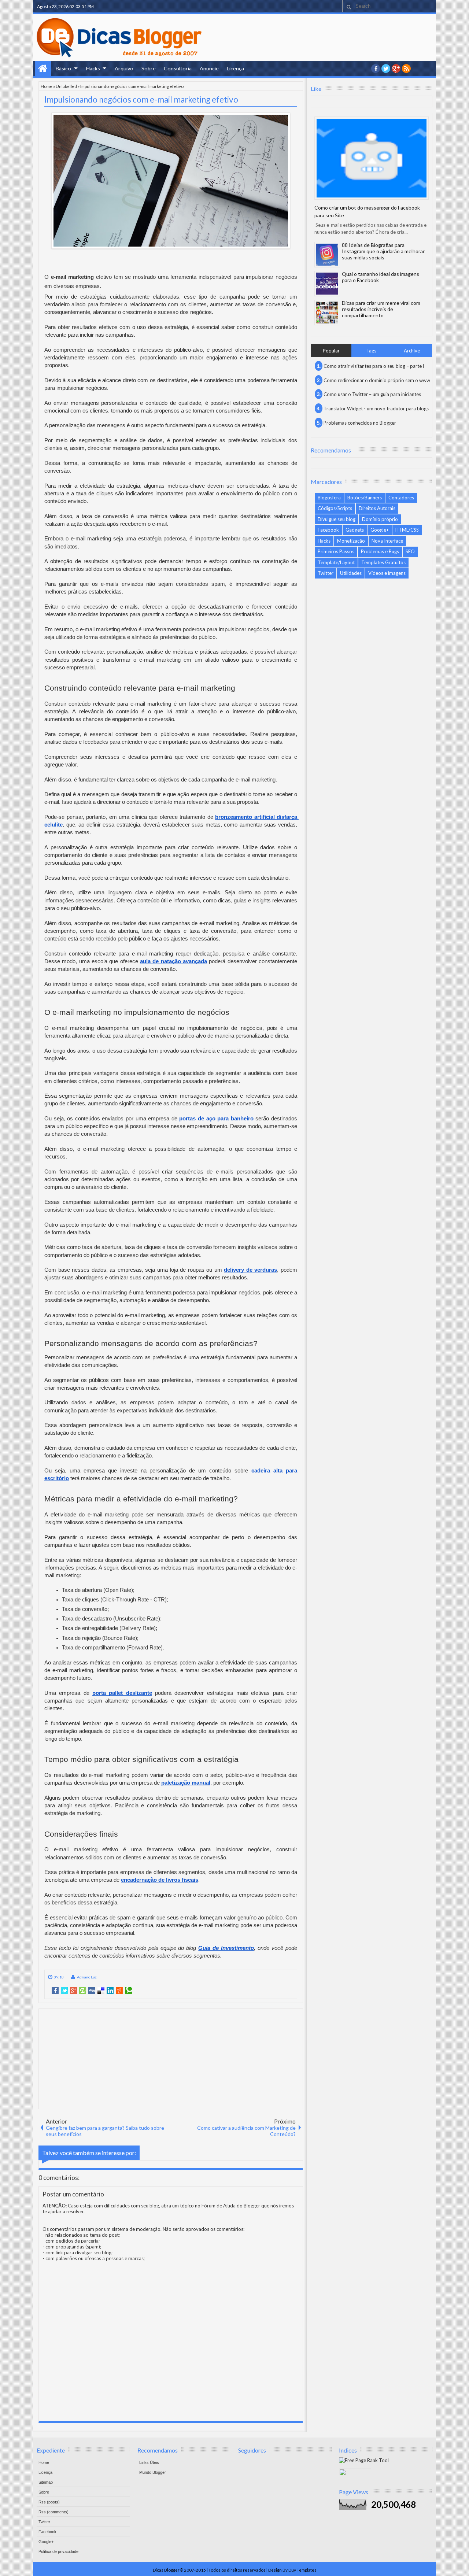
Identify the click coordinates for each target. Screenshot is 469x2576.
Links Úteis (149, 2462)
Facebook (328, 530)
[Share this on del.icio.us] (101, 1991)
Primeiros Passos (336, 551)
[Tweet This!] (64, 1991)
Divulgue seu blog (337, 519)
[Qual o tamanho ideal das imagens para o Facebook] (327, 284)
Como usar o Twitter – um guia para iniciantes (372, 394)
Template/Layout (336, 562)
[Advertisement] (171, 2058)
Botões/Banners (365, 498)
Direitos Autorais (377, 508)
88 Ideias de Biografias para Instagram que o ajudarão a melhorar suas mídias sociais (383, 251)
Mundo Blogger (153, 2472)
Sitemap (46, 2482)
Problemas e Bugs (380, 551)
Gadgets (355, 530)
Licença (235, 68)
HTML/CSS (407, 530)
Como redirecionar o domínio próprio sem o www (377, 380)
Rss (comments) (53, 2512)
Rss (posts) (49, 2502)
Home (43, 69)
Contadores (401, 498)
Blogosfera (329, 498)
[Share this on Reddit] (119, 1991)
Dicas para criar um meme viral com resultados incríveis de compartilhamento (381, 309)
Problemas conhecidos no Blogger (360, 423)
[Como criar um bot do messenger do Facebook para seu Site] (372, 158)
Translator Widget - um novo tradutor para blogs (376, 409)
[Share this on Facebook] (55, 1991)
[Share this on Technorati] (128, 1991)
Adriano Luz (87, 1977)
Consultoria (178, 68)
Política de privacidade (58, 2551)
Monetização (351, 541)
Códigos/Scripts (335, 508)
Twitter (326, 573)
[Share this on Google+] (73, 1991)
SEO (410, 551)
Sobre (149, 68)
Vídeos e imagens (387, 573)
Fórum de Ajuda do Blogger (231, 2206)
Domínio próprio (380, 519)
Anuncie (209, 68)
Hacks (93, 68)
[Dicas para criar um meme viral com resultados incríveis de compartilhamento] (327, 313)
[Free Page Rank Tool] (364, 2460)
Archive (412, 351)
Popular (331, 351)
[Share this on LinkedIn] (110, 1991)
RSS (406, 69)
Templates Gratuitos (383, 562)
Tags (371, 351)
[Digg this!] (92, 1991)
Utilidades (351, 573)
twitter (386, 69)
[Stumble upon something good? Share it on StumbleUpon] (83, 1991)
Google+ (396, 69)
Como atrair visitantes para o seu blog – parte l (374, 366)
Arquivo (124, 68)
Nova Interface (387, 541)
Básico (63, 68)
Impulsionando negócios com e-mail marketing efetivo (141, 99)
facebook (376, 69)
